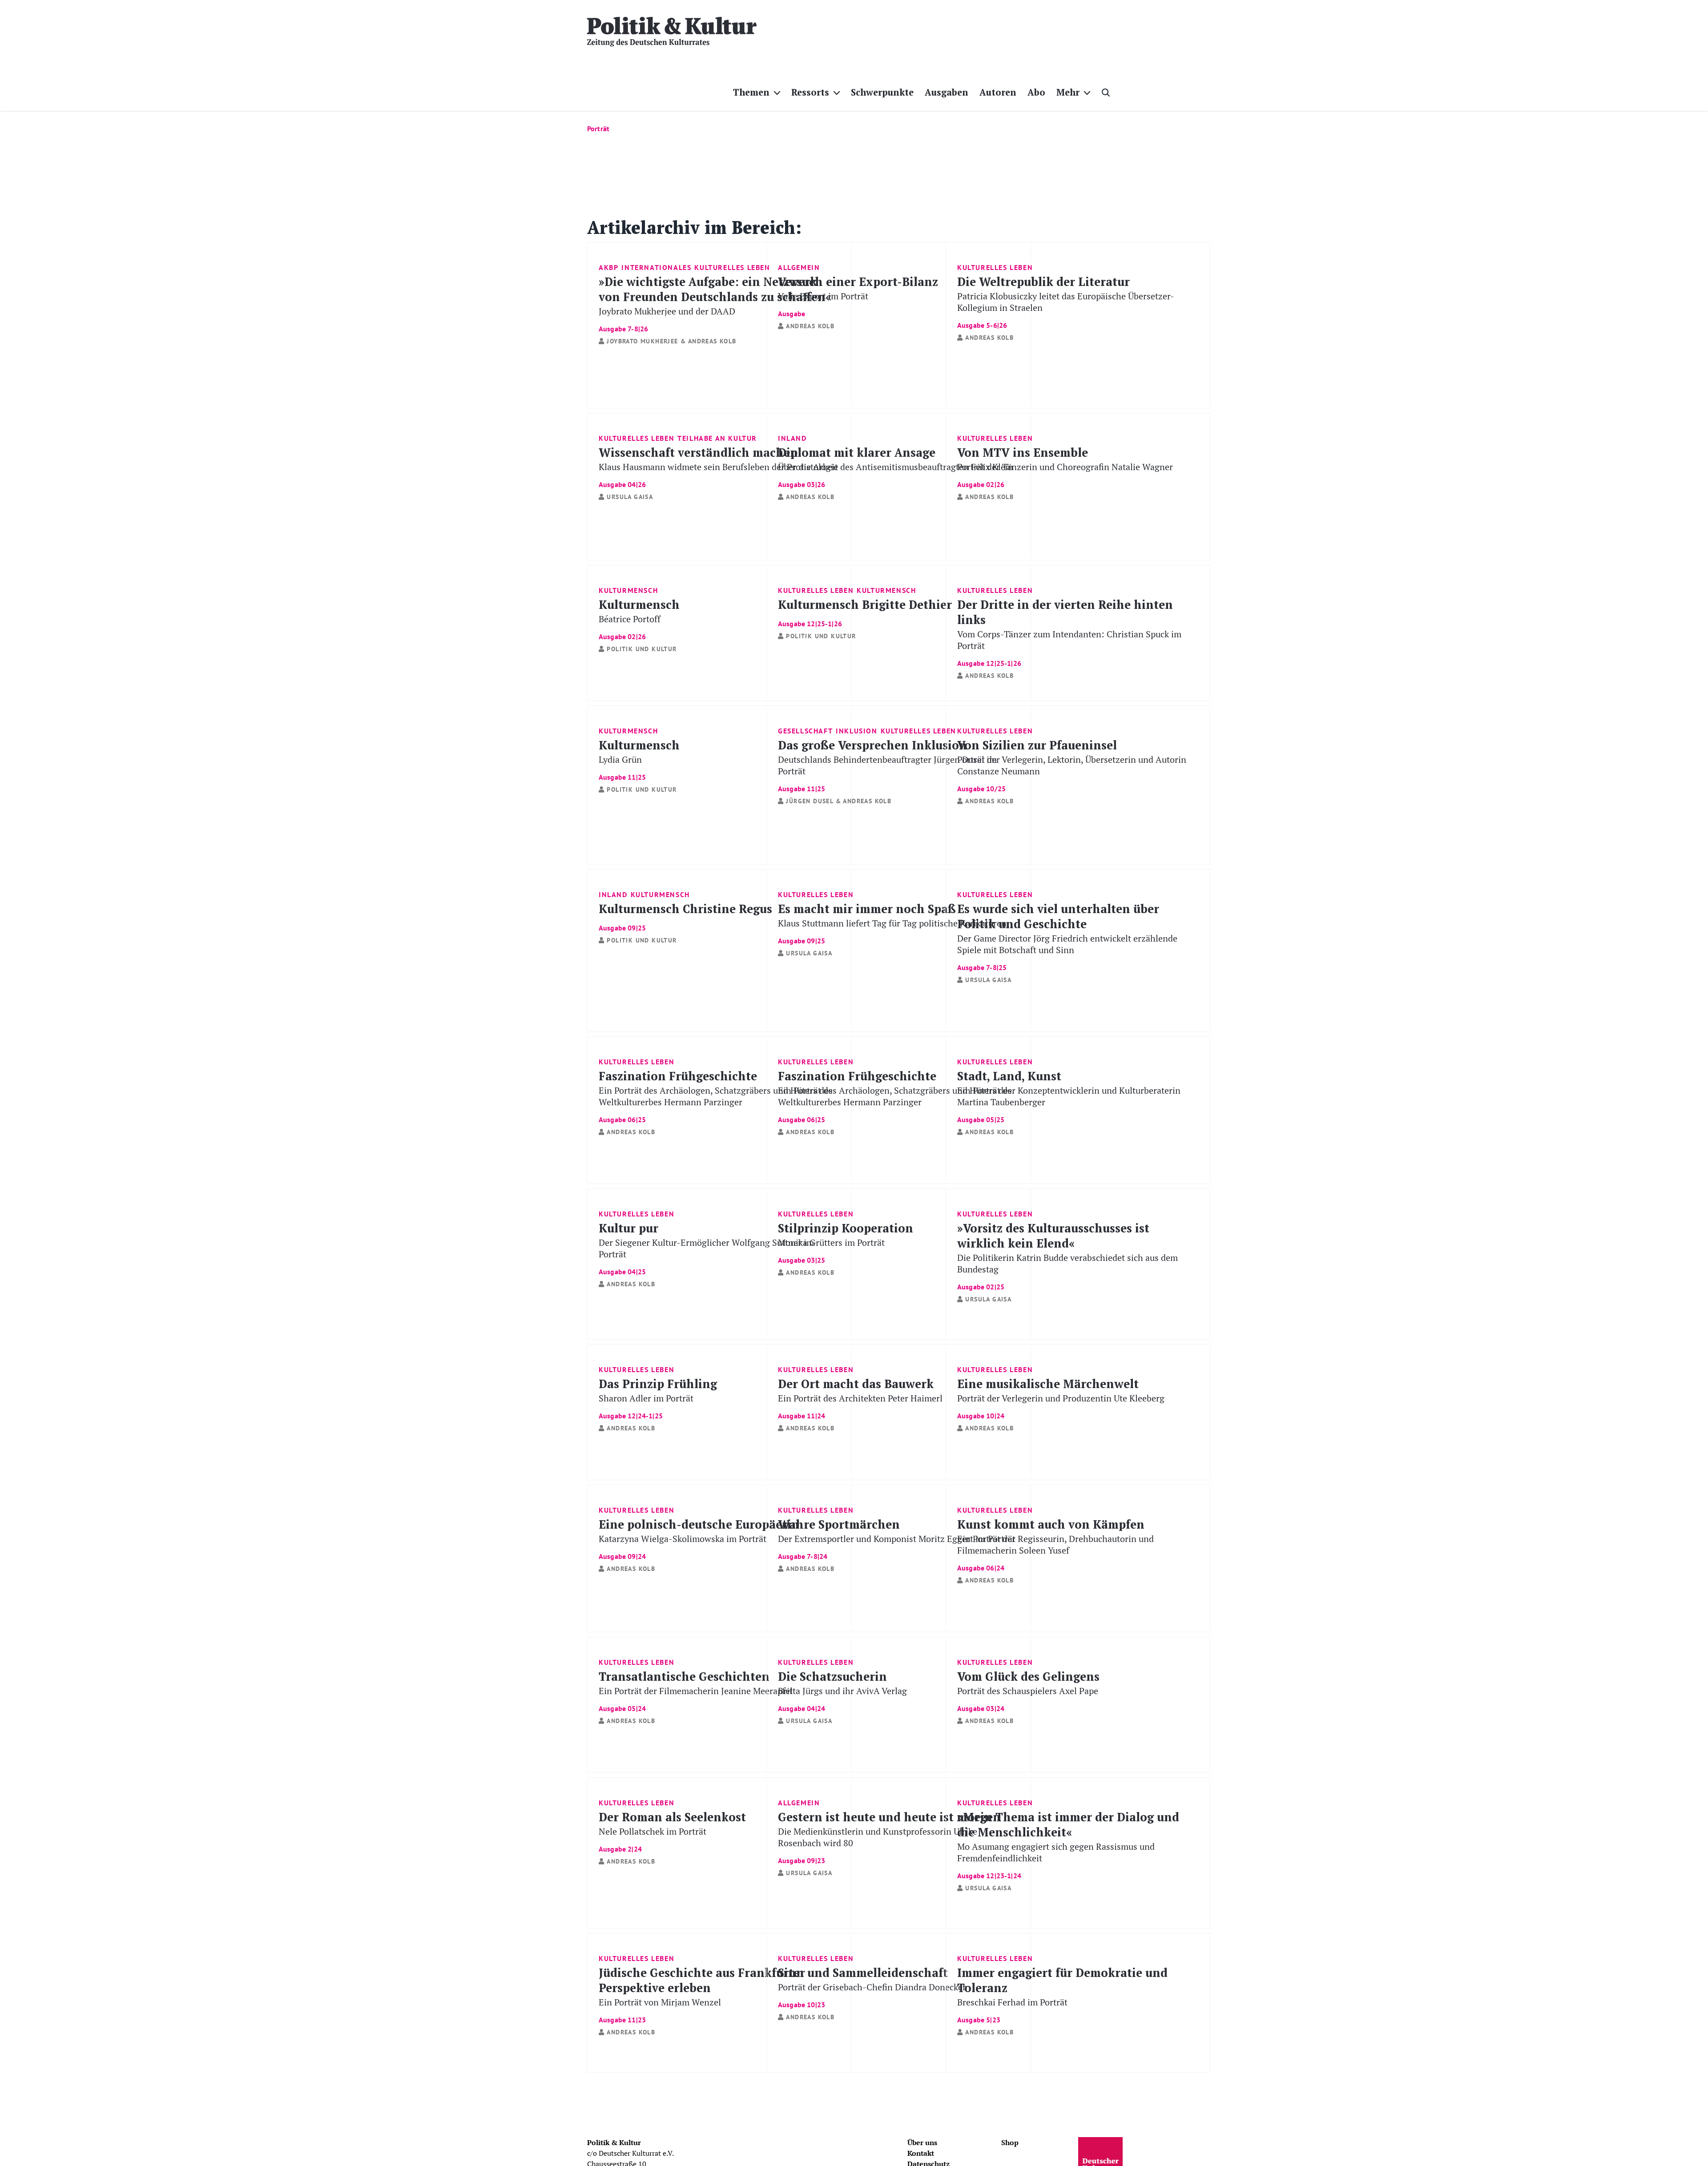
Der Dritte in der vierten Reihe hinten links (1069, 632)
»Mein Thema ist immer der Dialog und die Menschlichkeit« (1068, 1844)
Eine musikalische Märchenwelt (1061, 1398)
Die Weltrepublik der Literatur (1066, 301)
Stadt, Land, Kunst (1069, 1096)
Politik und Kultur (642, 649)
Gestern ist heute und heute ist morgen (889, 1837)
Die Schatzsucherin (842, 1690)
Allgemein (799, 267)
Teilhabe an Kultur (717, 438)
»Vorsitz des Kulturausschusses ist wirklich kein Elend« (1067, 1255)
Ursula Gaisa (630, 497)
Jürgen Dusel (810, 801)
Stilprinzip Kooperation (846, 1242)
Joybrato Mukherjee (642, 341)
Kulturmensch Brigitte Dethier (865, 612)
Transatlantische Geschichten (696, 1690)
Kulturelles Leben (732, 267)
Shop (1010, 2142)
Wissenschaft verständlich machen (718, 466)
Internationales (656, 267)
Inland (792, 438)
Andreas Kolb (712, 341)
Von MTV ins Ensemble (1065, 466)
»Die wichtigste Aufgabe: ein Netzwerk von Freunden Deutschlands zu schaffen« (715, 303)
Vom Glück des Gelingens (1028, 1690)
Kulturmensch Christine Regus (685, 916)
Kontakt (921, 2153)
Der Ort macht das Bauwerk (860, 1398)
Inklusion (856, 731)
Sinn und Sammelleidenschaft (872, 1987)
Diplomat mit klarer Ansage (896, 466)
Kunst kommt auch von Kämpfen (1055, 1544)
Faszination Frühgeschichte (716, 1096)
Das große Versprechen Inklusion (887, 765)
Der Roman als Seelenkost (672, 1831)
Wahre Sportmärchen (897, 1538)
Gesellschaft (805, 731)
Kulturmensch (628, 590)
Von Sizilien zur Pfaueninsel (1072, 765)
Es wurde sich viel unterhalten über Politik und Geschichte (1067, 936)
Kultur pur (706, 1248)
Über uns (922, 2142)
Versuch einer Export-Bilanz (858, 288)
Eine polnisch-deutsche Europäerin (699, 1538)
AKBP (608, 267)
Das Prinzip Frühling (658, 1398)
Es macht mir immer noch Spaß (892, 923)
